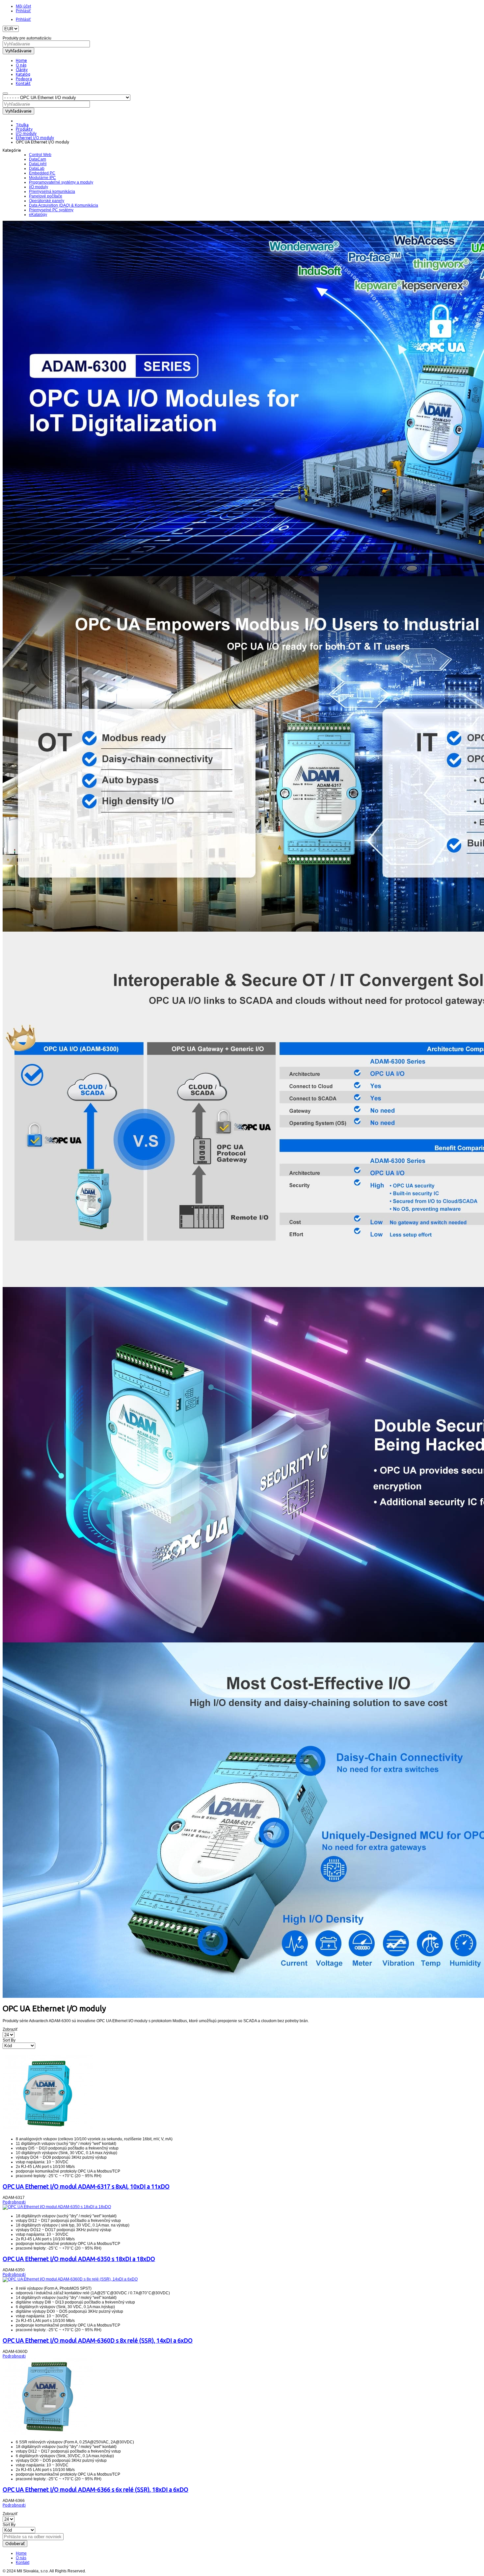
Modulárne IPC (42, 178)
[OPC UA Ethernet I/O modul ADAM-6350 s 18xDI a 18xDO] (57, 2207)
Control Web (40, 155)
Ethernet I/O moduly (35, 138)
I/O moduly (26, 133)
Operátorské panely (47, 201)
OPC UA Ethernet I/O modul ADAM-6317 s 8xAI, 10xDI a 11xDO (86, 2186)
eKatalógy (38, 215)
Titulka (22, 125)
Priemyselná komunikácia (52, 192)
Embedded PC (42, 173)
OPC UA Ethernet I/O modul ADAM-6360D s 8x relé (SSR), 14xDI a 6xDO (98, 2340)
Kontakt (23, 2563)
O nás (21, 2558)
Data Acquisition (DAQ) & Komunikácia (64, 205)
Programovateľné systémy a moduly (61, 182)
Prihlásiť (23, 11)
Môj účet (23, 6)
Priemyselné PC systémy (51, 210)
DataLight (38, 164)
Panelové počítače (46, 196)
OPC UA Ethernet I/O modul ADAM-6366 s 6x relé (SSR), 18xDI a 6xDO (95, 2489)
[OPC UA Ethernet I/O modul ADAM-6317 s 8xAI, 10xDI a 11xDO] (48, 2130)
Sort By (9, 2040)
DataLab (37, 168)
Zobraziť (10, 2029)
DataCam (38, 159)
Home (21, 2553)
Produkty (24, 129)
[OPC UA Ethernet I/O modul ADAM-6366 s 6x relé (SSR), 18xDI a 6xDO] (48, 2434)
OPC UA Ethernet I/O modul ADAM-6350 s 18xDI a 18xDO (79, 2259)
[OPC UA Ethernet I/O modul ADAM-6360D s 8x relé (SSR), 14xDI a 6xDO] (70, 2279)
